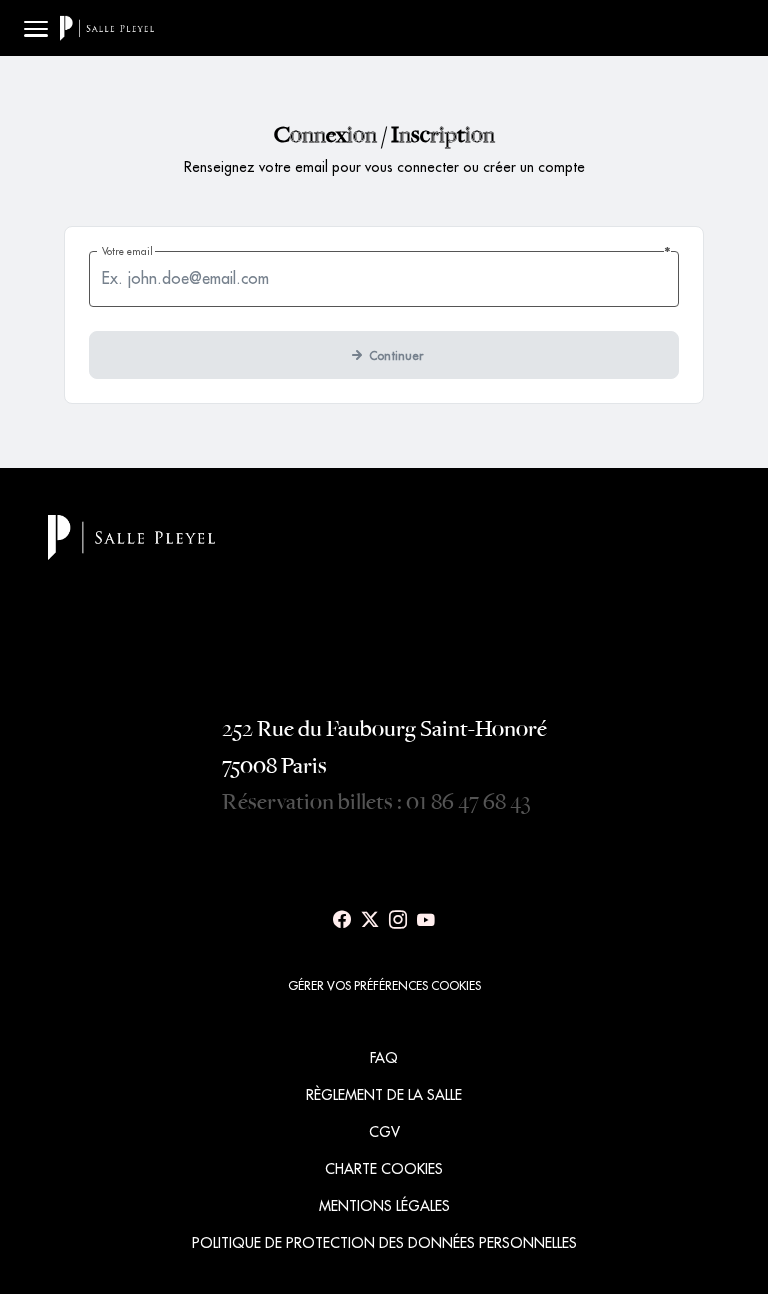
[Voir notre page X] (370, 920)
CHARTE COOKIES (384, 1169)
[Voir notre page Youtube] (426, 920)
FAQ (384, 1058)
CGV (384, 1132)
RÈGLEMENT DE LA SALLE (384, 1095)
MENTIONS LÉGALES (384, 1206)
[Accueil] (107, 28)
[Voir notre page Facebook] (342, 920)
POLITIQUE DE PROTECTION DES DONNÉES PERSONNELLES (384, 1243)
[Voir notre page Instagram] (398, 920)
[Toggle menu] (36, 28)
